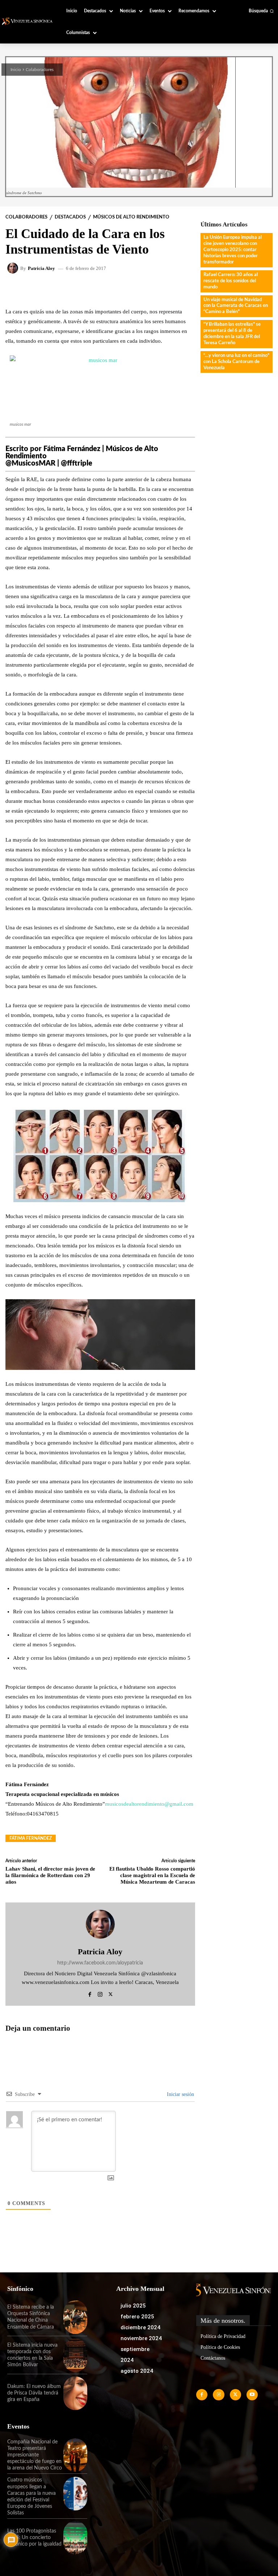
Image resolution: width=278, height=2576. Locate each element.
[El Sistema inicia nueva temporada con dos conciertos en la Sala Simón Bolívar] (75, 2355)
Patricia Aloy (41, 268)
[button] (261, 11)
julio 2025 (133, 2306)
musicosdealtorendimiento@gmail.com (149, 1804)
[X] (111, 1993)
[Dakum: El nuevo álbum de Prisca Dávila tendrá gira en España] (75, 2393)
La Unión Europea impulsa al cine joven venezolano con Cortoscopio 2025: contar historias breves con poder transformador (233, 250)
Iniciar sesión (180, 2094)
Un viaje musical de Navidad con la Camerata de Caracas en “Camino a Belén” (236, 306)
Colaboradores (40, 70)
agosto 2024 (137, 2371)
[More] (163, 290)
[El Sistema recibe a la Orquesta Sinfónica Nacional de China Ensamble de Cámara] (75, 2317)
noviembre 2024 (141, 2338)
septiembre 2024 (135, 2355)
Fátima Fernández (31, 1838)
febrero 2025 (137, 2317)
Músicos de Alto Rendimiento (131, 217)
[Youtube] (252, 2395)
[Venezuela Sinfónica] (28, 21)
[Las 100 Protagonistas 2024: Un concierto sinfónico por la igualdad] (75, 2538)
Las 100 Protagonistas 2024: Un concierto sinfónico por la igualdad (34, 2538)
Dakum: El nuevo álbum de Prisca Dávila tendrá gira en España (34, 2393)
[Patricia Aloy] (14, 268)
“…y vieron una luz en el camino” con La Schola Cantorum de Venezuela (236, 362)
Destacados (70, 217)
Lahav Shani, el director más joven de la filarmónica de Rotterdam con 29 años (50, 1875)
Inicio (16, 70)
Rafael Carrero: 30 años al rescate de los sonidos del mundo (231, 281)
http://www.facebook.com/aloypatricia (100, 1963)
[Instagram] (100, 1993)
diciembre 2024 (140, 2327)
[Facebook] (90, 1993)
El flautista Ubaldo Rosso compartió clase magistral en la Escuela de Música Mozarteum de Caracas (152, 1875)
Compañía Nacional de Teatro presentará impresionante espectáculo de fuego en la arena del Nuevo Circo (35, 2455)
